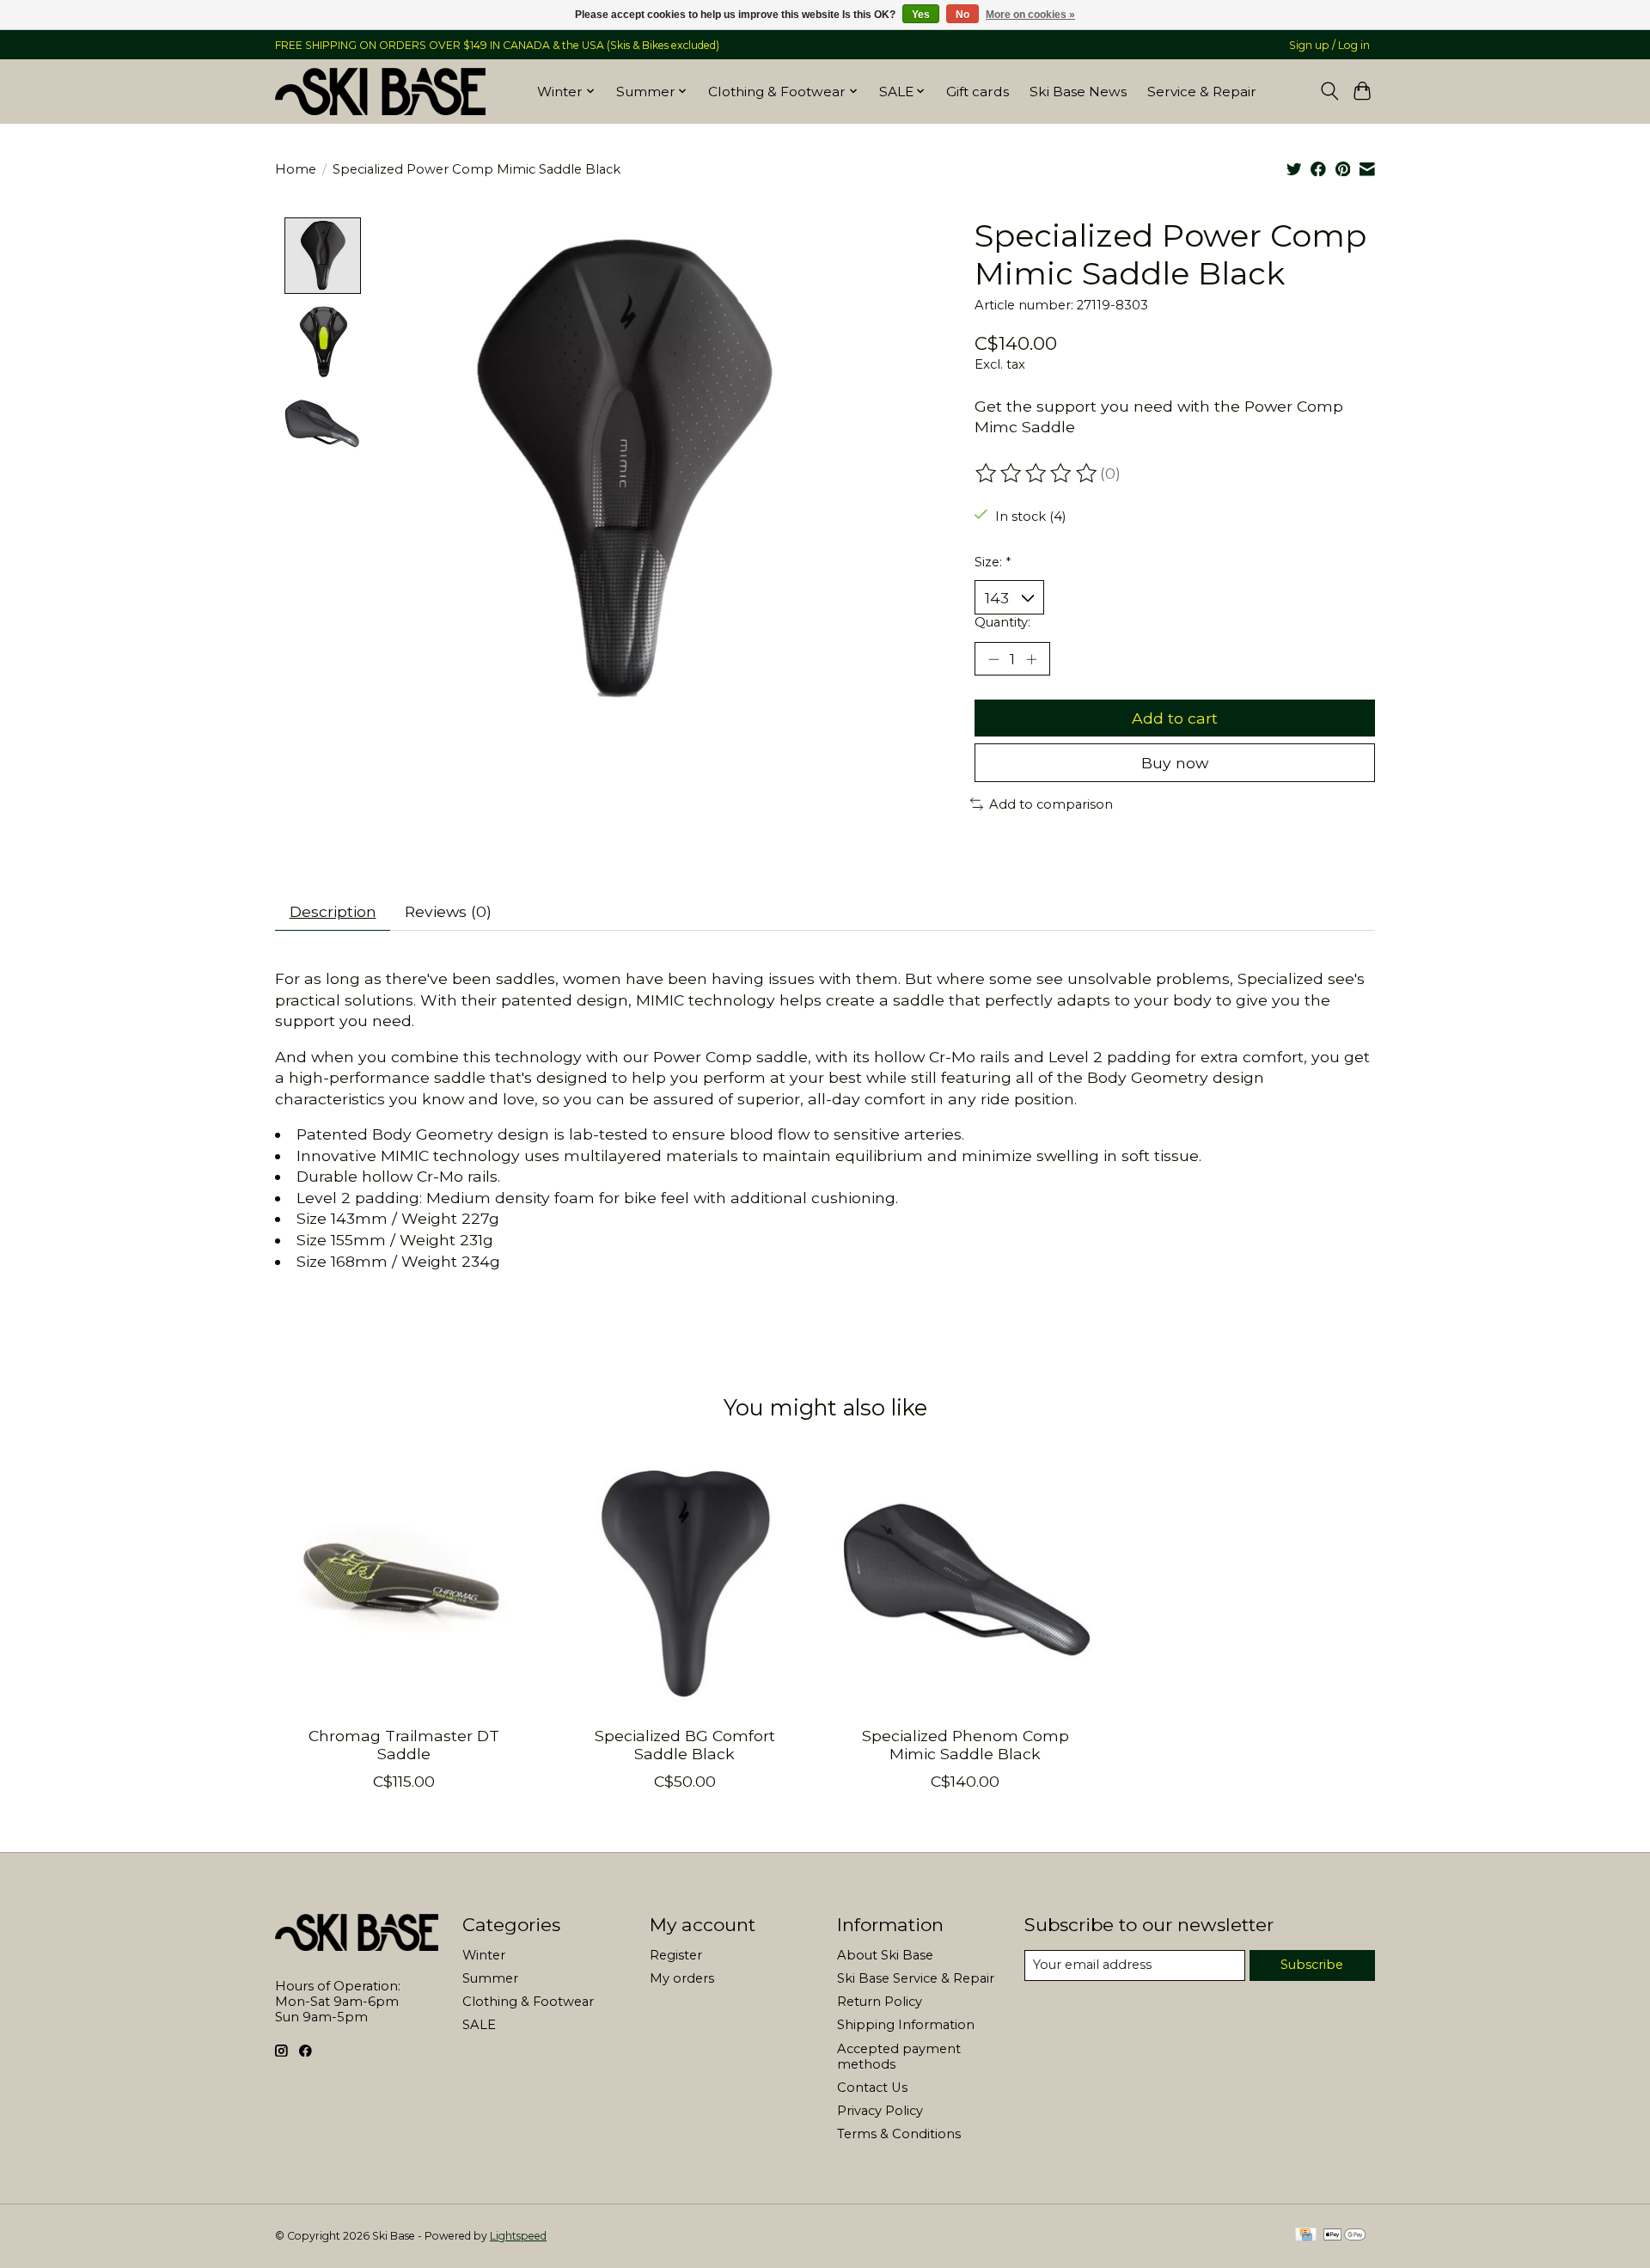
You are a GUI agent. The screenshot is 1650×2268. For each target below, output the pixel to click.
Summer (490, 1978)
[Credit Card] (1306, 2236)
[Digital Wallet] (1344, 2236)
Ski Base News (1078, 92)
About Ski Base (885, 1955)
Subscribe (1312, 1965)
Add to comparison (1051, 804)
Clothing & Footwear (528, 2002)
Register (676, 1955)
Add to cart (1175, 718)
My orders (682, 1978)
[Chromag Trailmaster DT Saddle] (403, 1583)
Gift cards (978, 92)
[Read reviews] (1037, 474)
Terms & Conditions (899, 2134)
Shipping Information (906, 2025)
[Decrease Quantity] (993, 658)
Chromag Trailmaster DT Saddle (404, 1745)
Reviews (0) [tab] (448, 911)
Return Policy (880, 2002)
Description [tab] (333, 911)
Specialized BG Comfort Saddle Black (685, 1745)
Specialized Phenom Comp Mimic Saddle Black (966, 1745)
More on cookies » (1030, 15)
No (962, 15)
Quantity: (1002, 622)
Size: (993, 562)
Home (296, 169)
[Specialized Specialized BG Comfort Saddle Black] (684, 1583)
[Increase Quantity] (1031, 658)
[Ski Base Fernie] (380, 91)
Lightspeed (518, 2236)
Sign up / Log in (1329, 45)
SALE (479, 2025)
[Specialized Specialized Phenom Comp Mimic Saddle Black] (966, 1583)
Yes (921, 15)
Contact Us (872, 2088)
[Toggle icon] (1329, 91)
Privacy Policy (880, 2111)
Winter (484, 1955)
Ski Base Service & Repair (916, 1978)
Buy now (1175, 763)
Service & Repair (1202, 92)
